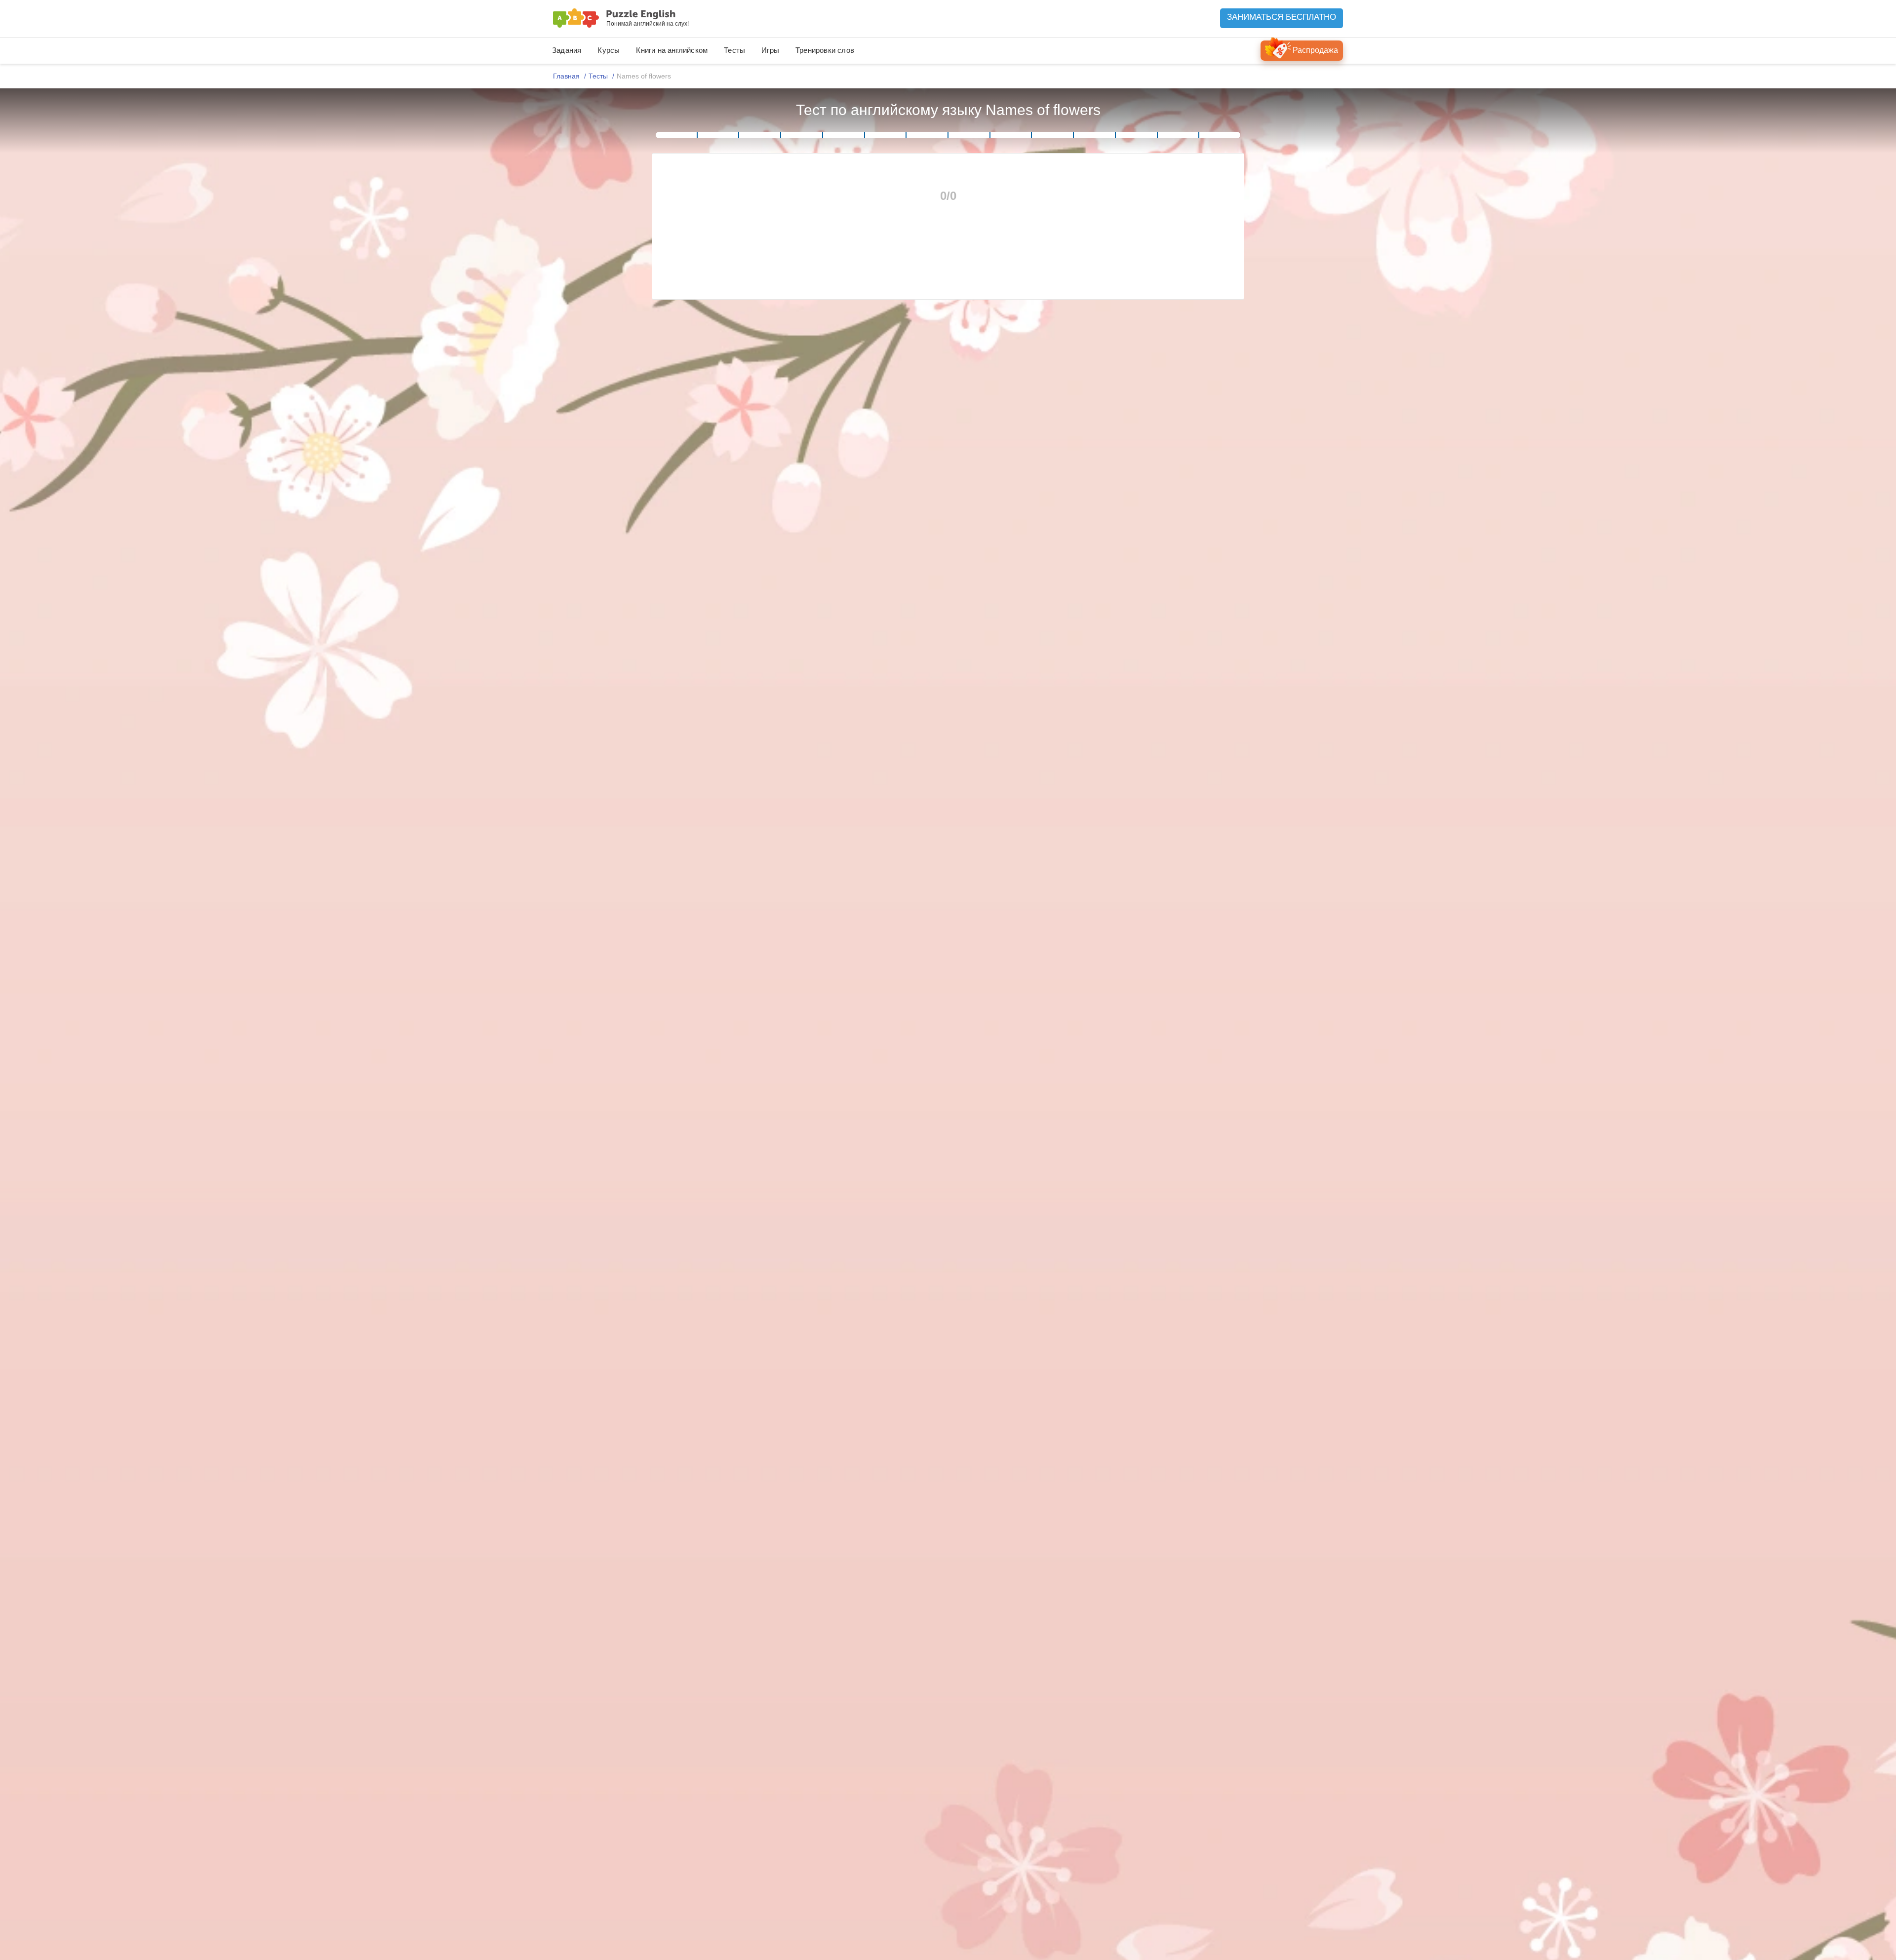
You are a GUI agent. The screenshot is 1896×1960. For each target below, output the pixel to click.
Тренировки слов (825, 50)
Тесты (734, 50)
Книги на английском (672, 50)
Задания (567, 50)
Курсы (609, 50)
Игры (770, 50)
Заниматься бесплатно (1282, 17)
